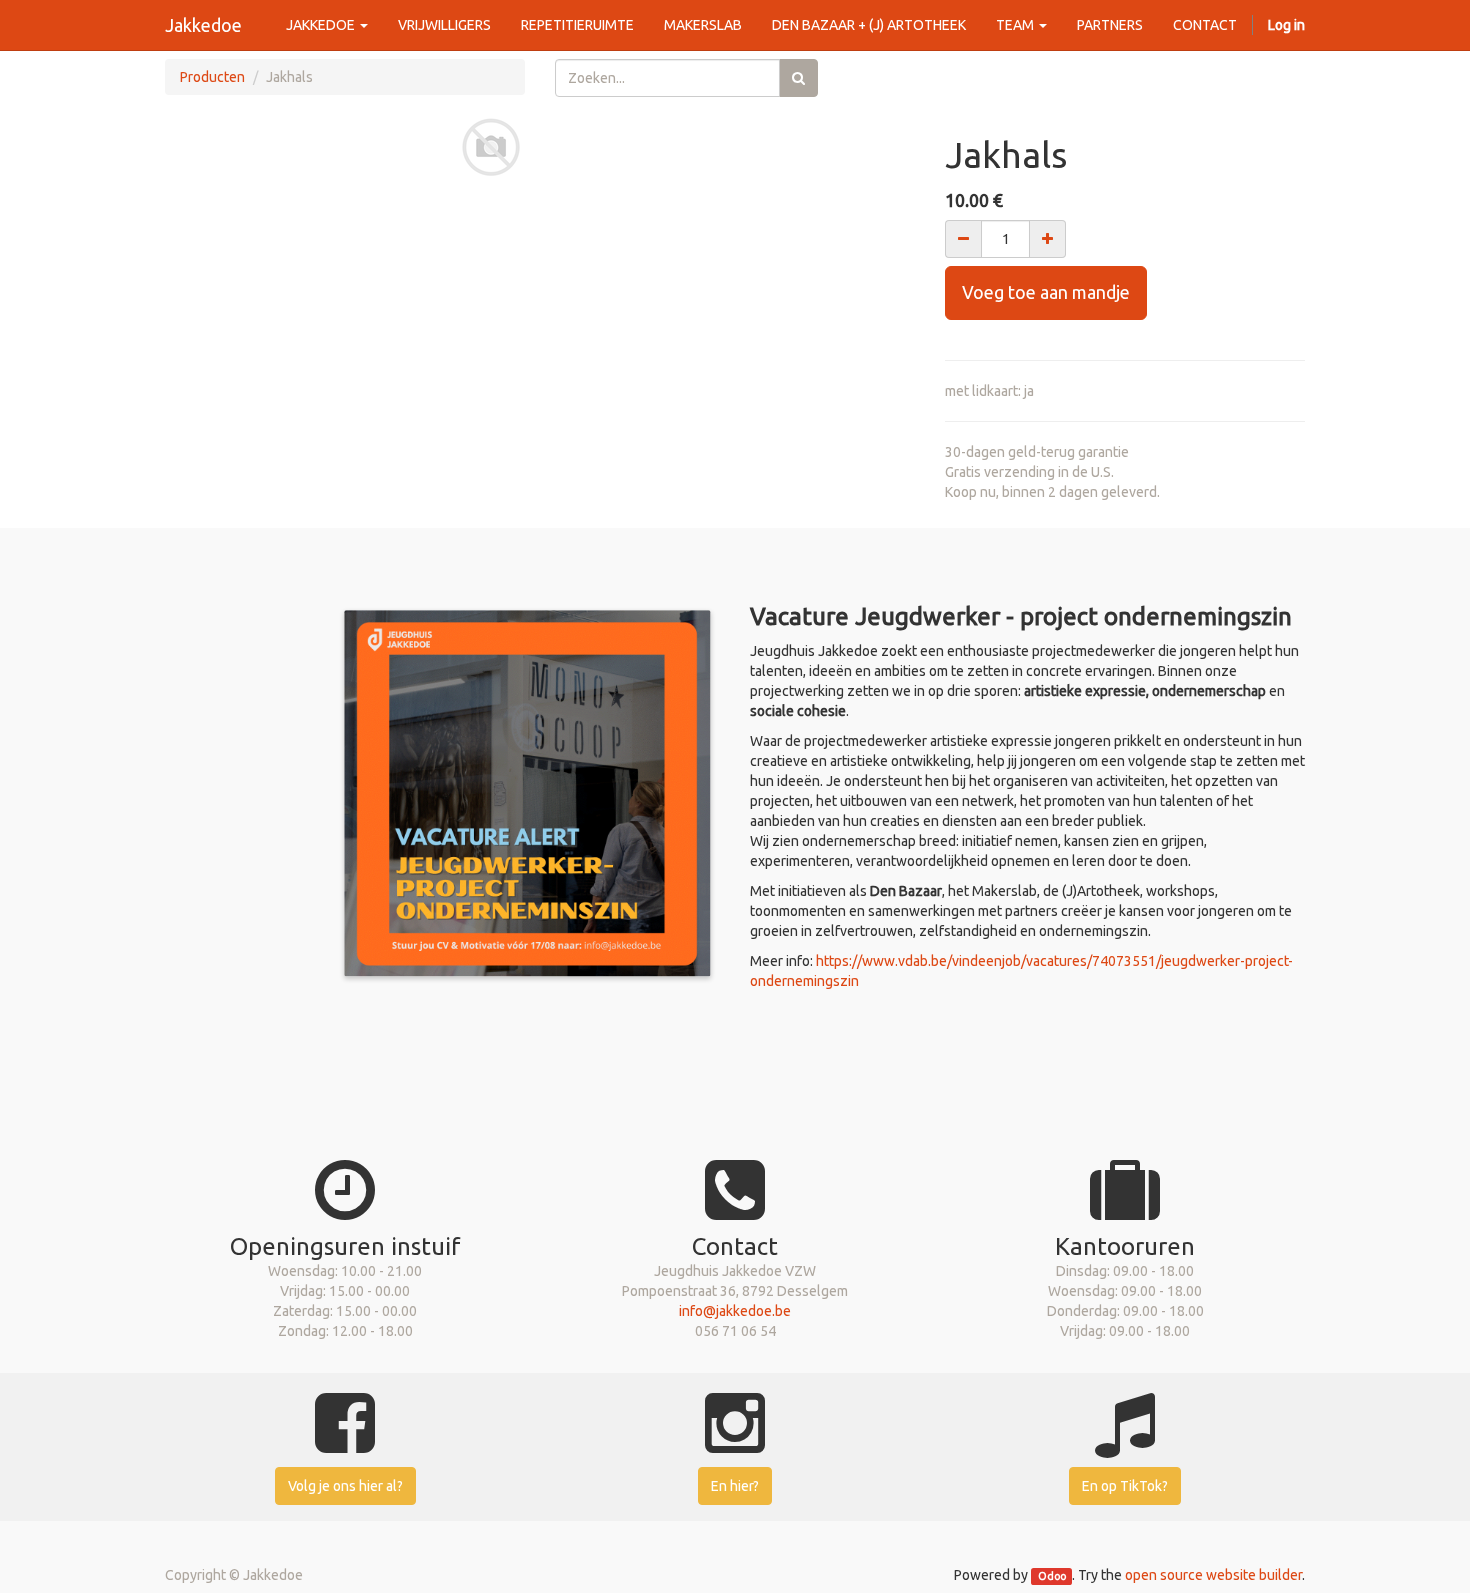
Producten (212, 77)
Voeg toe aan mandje (1046, 292)
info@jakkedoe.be (735, 1311)
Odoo (1052, 1576)
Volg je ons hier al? (345, 1486)
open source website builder (1213, 1575)
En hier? (735, 1486)
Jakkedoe (203, 25)
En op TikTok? (1125, 1486)
